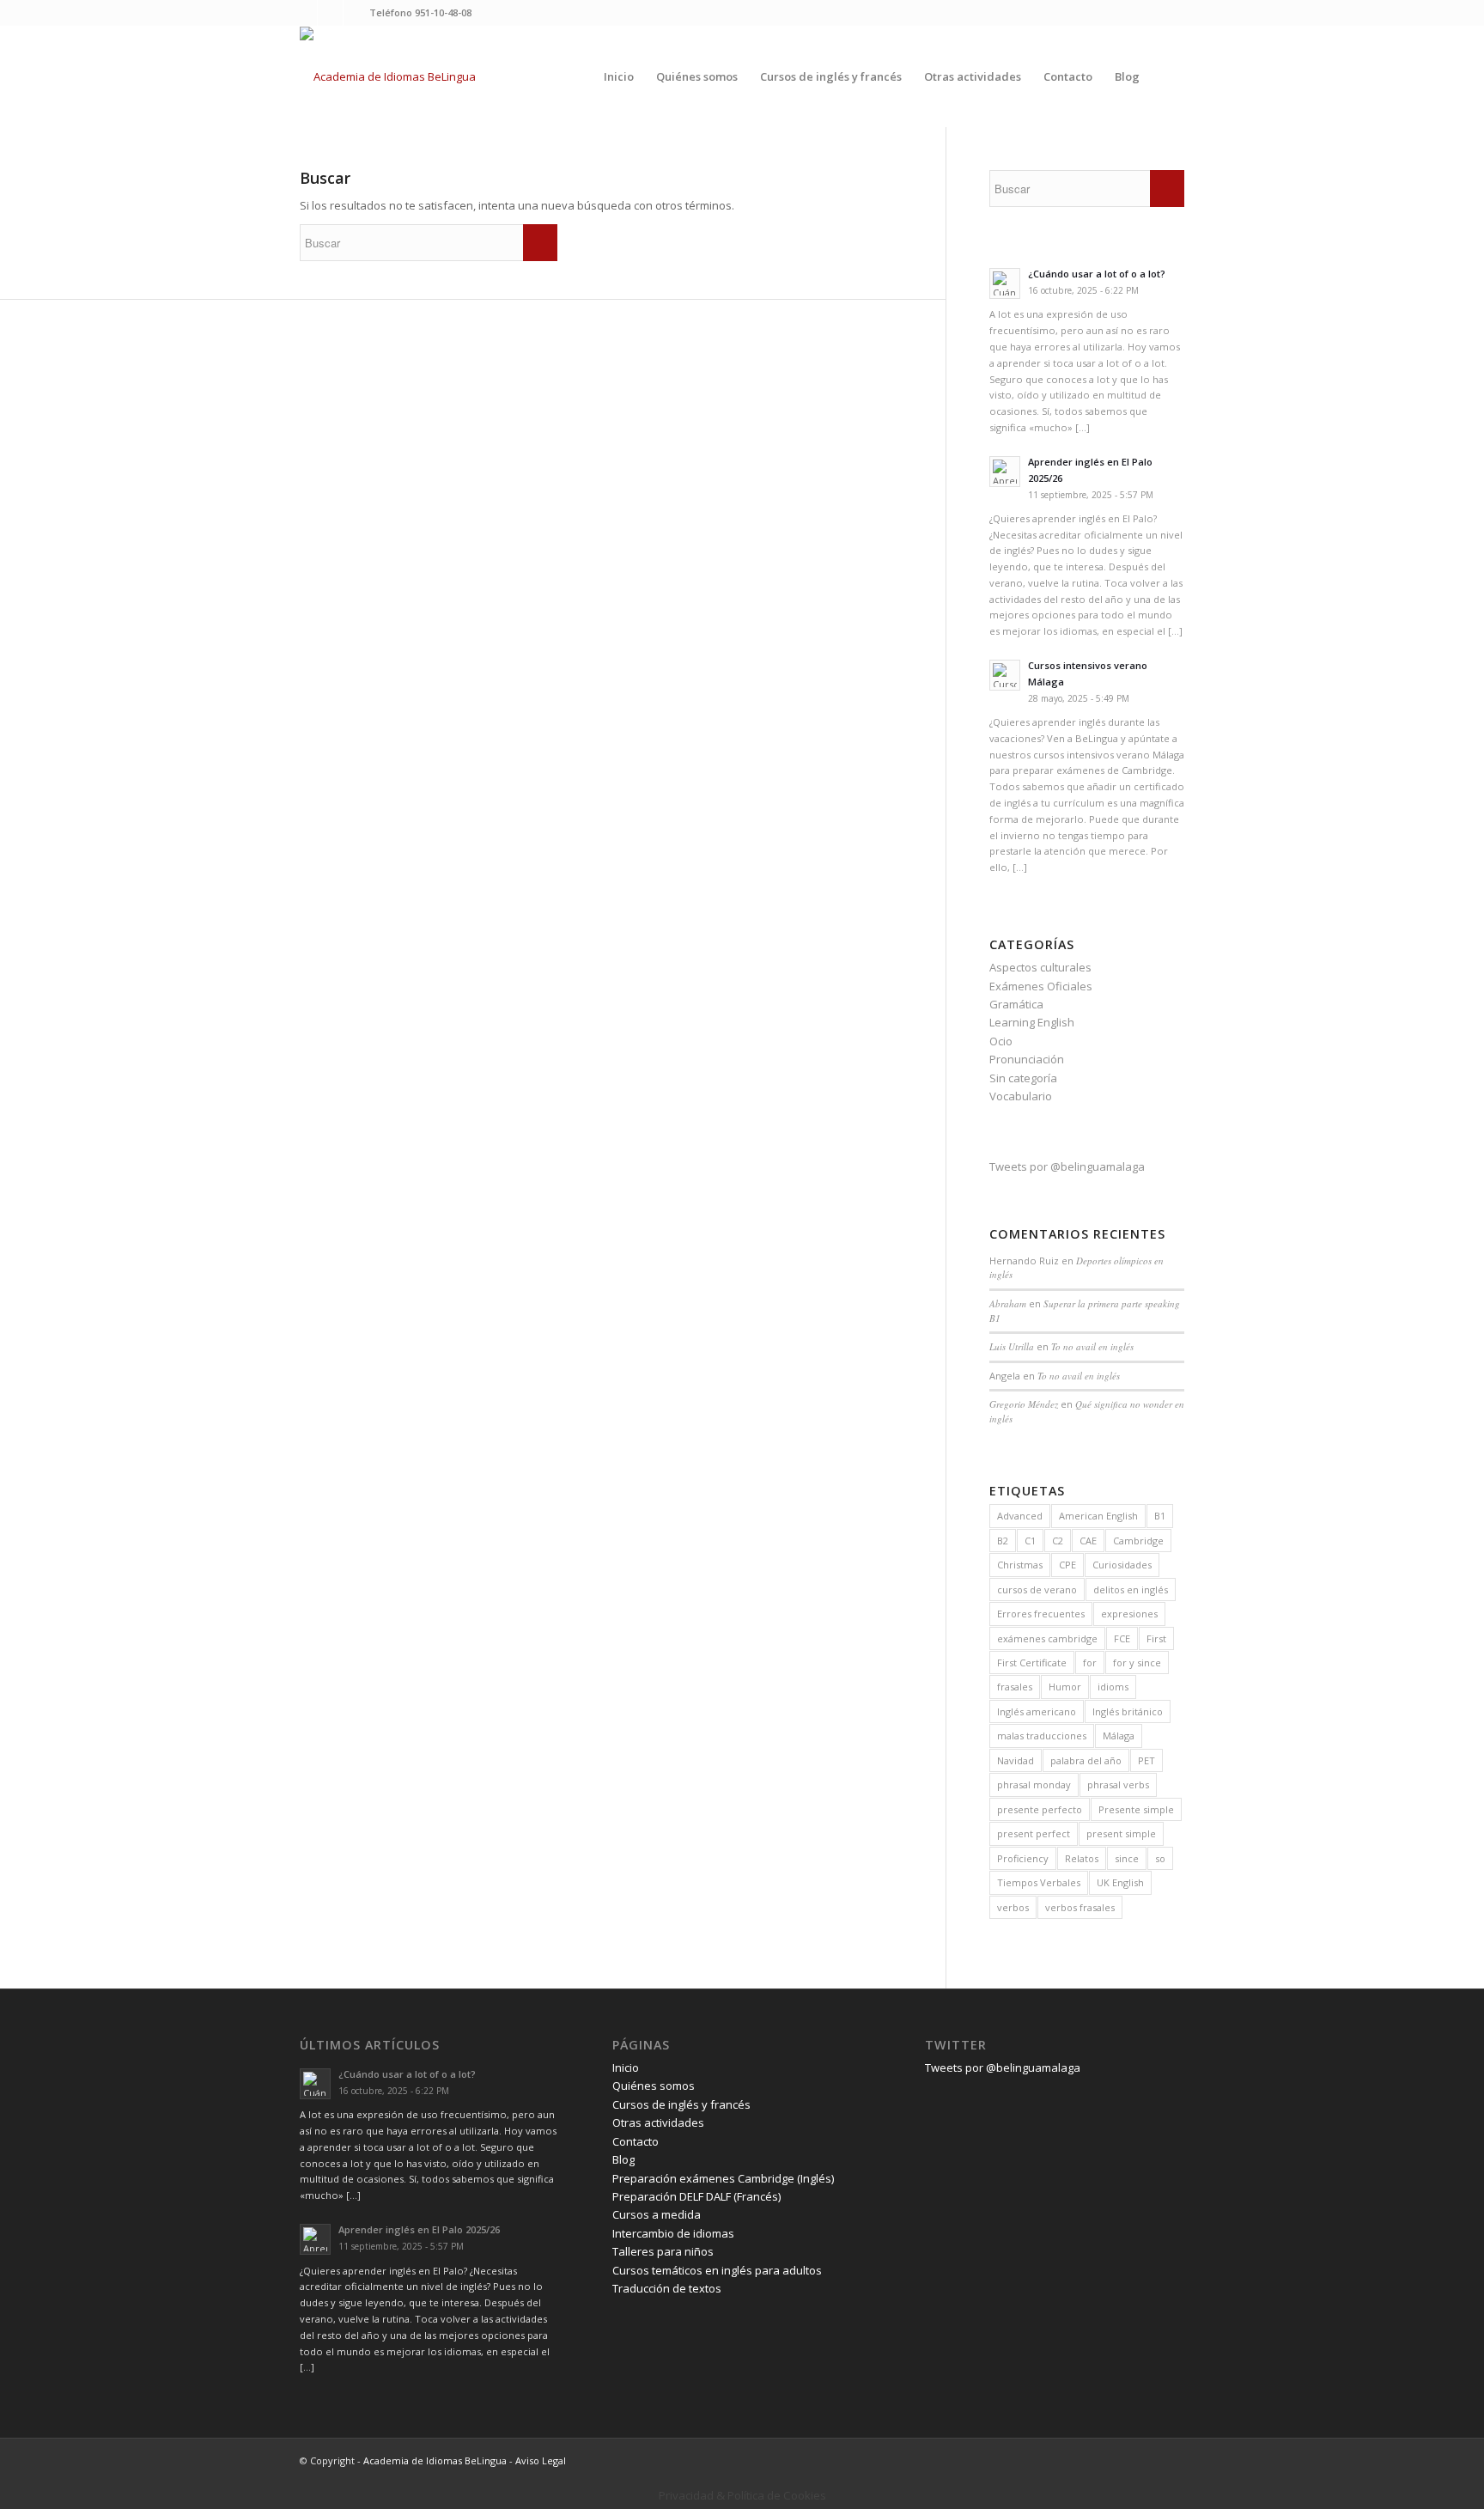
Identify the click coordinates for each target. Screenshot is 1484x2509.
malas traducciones (1042, 1736)
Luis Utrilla (1012, 1346)
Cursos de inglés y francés (681, 2104)
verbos (1013, 1907)
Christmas (1020, 1565)
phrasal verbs (1118, 1784)
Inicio (626, 2067)
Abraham (1008, 1303)
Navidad (1016, 1760)
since (1127, 1858)
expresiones (1129, 1614)
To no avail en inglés (1092, 1346)
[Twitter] (304, 13)
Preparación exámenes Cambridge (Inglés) (723, 2178)
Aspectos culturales (1040, 967)
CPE (1067, 1565)
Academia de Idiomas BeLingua (435, 2460)
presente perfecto (1040, 1809)
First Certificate (1032, 1663)
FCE (1122, 1638)
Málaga (1119, 1736)
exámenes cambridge (1047, 1638)
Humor (1065, 1687)
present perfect (1034, 1833)
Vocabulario (1021, 1096)
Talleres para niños (663, 2251)
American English (1098, 1516)
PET (1146, 1760)
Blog (623, 2159)
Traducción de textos (667, 2288)
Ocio (1001, 1041)
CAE (1088, 1541)
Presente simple (1136, 1809)
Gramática (1016, 1004)
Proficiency (1023, 1858)
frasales (1015, 1687)
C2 (1058, 1541)
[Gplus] (356, 13)
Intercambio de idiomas (673, 2233)
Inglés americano (1037, 1711)
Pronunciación (1027, 1059)
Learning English (1032, 1022)
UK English (1120, 1882)
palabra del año (1086, 1760)
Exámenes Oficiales (1041, 986)
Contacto (636, 2141)
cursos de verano (1037, 1589)
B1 (1160, 1516)
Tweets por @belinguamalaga (1067, 1166)
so (1160, 1858)
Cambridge (1138, 1541)
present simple (1121, 1833)
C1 (1030, 1541)
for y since (1137, 1663)
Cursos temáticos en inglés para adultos (717, 2270)
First (1156, 1638)
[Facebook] (330, 13)
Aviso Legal (541, 2460)
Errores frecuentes (1041, 1614)
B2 (1003, 1541)
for (1090, 1663)
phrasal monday (1034, 1784)
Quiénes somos (654, 2086)
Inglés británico (1128, 1711)
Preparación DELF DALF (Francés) (696, 2196)
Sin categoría (1023, 1078)
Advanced (1020, 1516)
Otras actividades (658, 2122)
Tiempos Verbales (1039, 1882)
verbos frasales (1080, 1907)
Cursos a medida (657, 2214)
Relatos (1082, 1858)
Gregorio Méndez (1024, 1404)
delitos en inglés (1131, 1589)
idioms (1113, 1687)
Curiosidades (1122, 1565)
